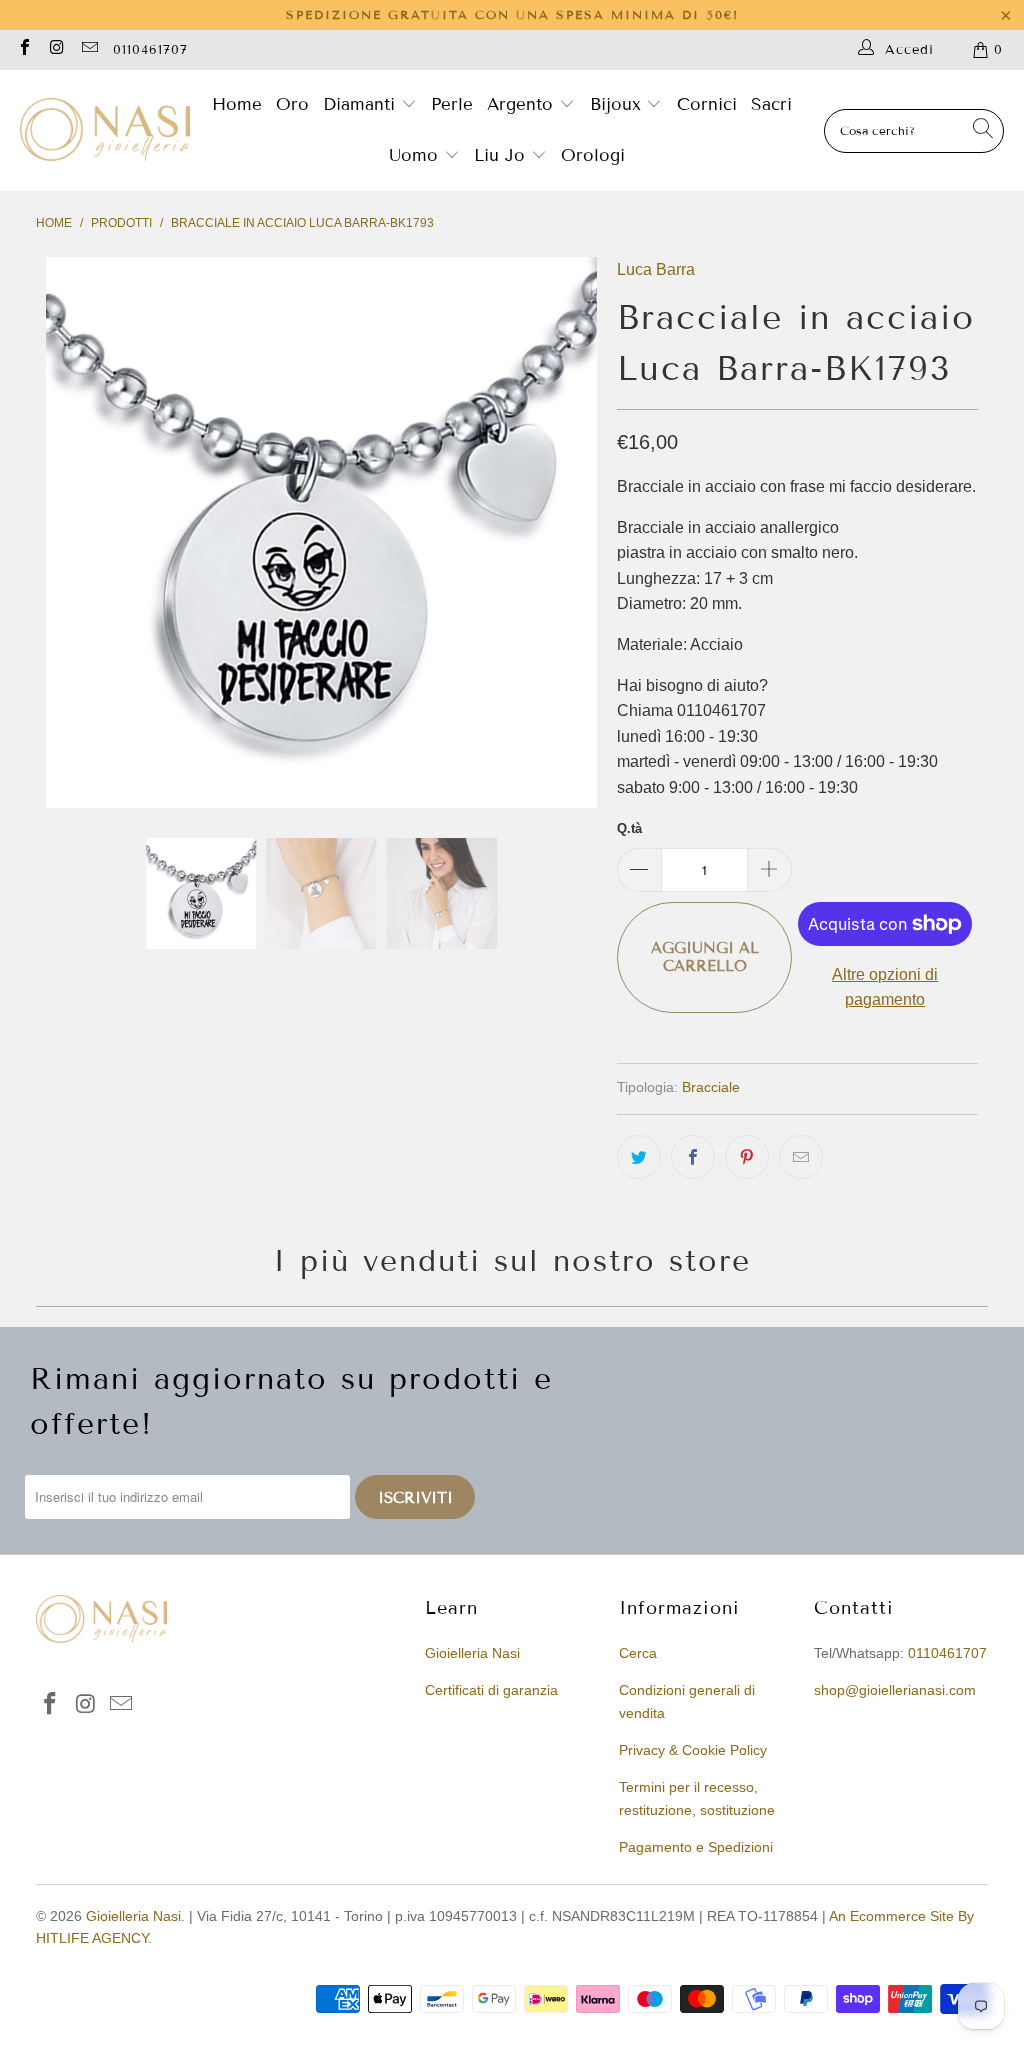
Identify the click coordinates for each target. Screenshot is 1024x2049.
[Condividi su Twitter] (639, 1157)
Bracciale (711, 1087)
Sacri (771, 104)
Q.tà (629, 828)
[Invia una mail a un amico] (801, 1157)
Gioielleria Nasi (472, 1653)
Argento (520, 104)
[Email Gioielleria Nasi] (89, 49)
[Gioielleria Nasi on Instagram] (56, 49)
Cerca (638, 1653)
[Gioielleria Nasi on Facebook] (24, 49)
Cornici (707, 104)
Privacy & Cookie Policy (693, 1750)
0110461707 (150, 50)
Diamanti (362, 104)
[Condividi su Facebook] (693, 1157)
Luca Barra (656, 269)
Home (237, 104)
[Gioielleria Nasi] (105, 131)
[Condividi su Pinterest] (747, 1157)
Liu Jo (502, 155)
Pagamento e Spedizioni (696, 1847)
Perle (452, 104)
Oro (292, 104)
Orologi (593, 155)
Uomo (416, 155)
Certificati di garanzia (491, 1690)
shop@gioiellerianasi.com (895, 1690)
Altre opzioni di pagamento (885, 987)
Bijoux (618, 104)
